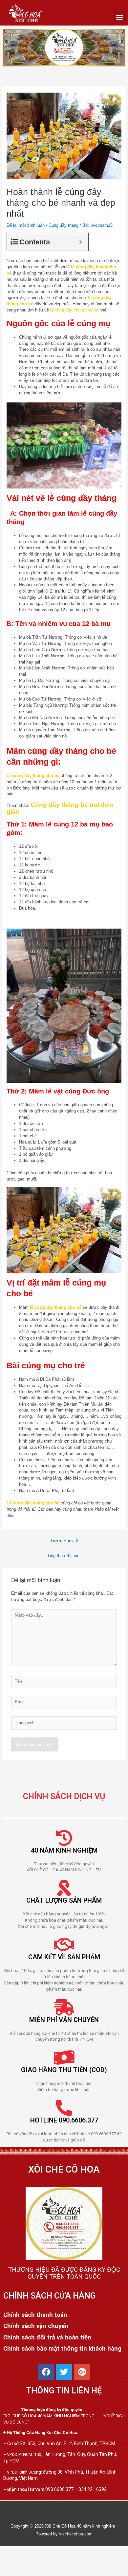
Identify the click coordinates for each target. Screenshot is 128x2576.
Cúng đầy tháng (64, 225)
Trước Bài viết (64, 1541)
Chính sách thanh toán (35, 2315)
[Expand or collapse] (81, 242)
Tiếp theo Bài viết (64, 1556)
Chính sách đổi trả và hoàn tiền (47, 2337)
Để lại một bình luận (26, 225)
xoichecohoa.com (76, 2534)
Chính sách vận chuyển (36, 2326)
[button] (119, 17)
